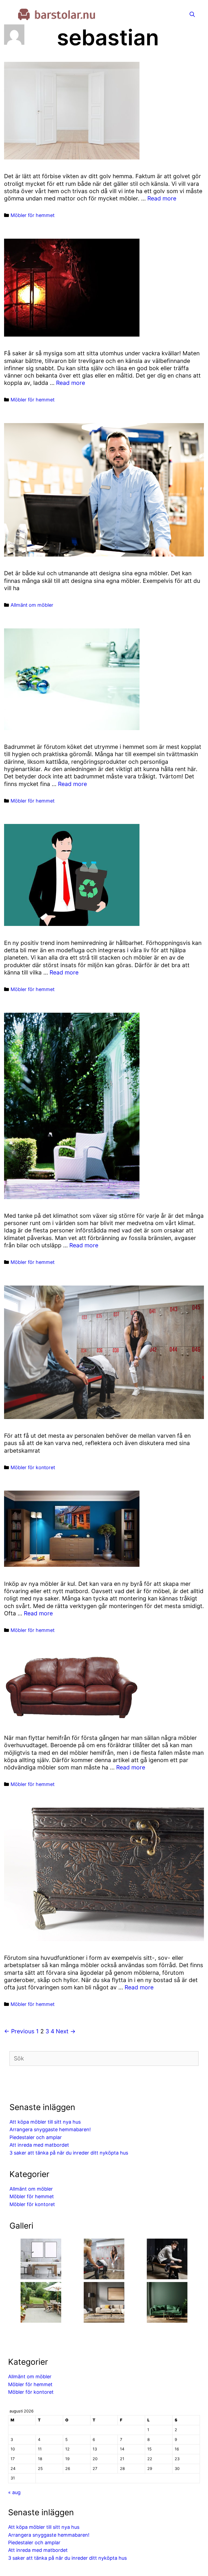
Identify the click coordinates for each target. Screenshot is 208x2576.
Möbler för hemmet (32, 215)
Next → (66, 2031)
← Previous (19, 2031)
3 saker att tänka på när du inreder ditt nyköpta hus (69, 2153)
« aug (14, 2492)
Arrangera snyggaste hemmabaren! (50, 2129)
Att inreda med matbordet (39, 2145)
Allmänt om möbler (32, 605)
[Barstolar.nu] (65, 14)
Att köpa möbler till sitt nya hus (45, 2122)
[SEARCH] (192, 15)
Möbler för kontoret (33, 1467)
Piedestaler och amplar (36, 2137)
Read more (162, 198)
